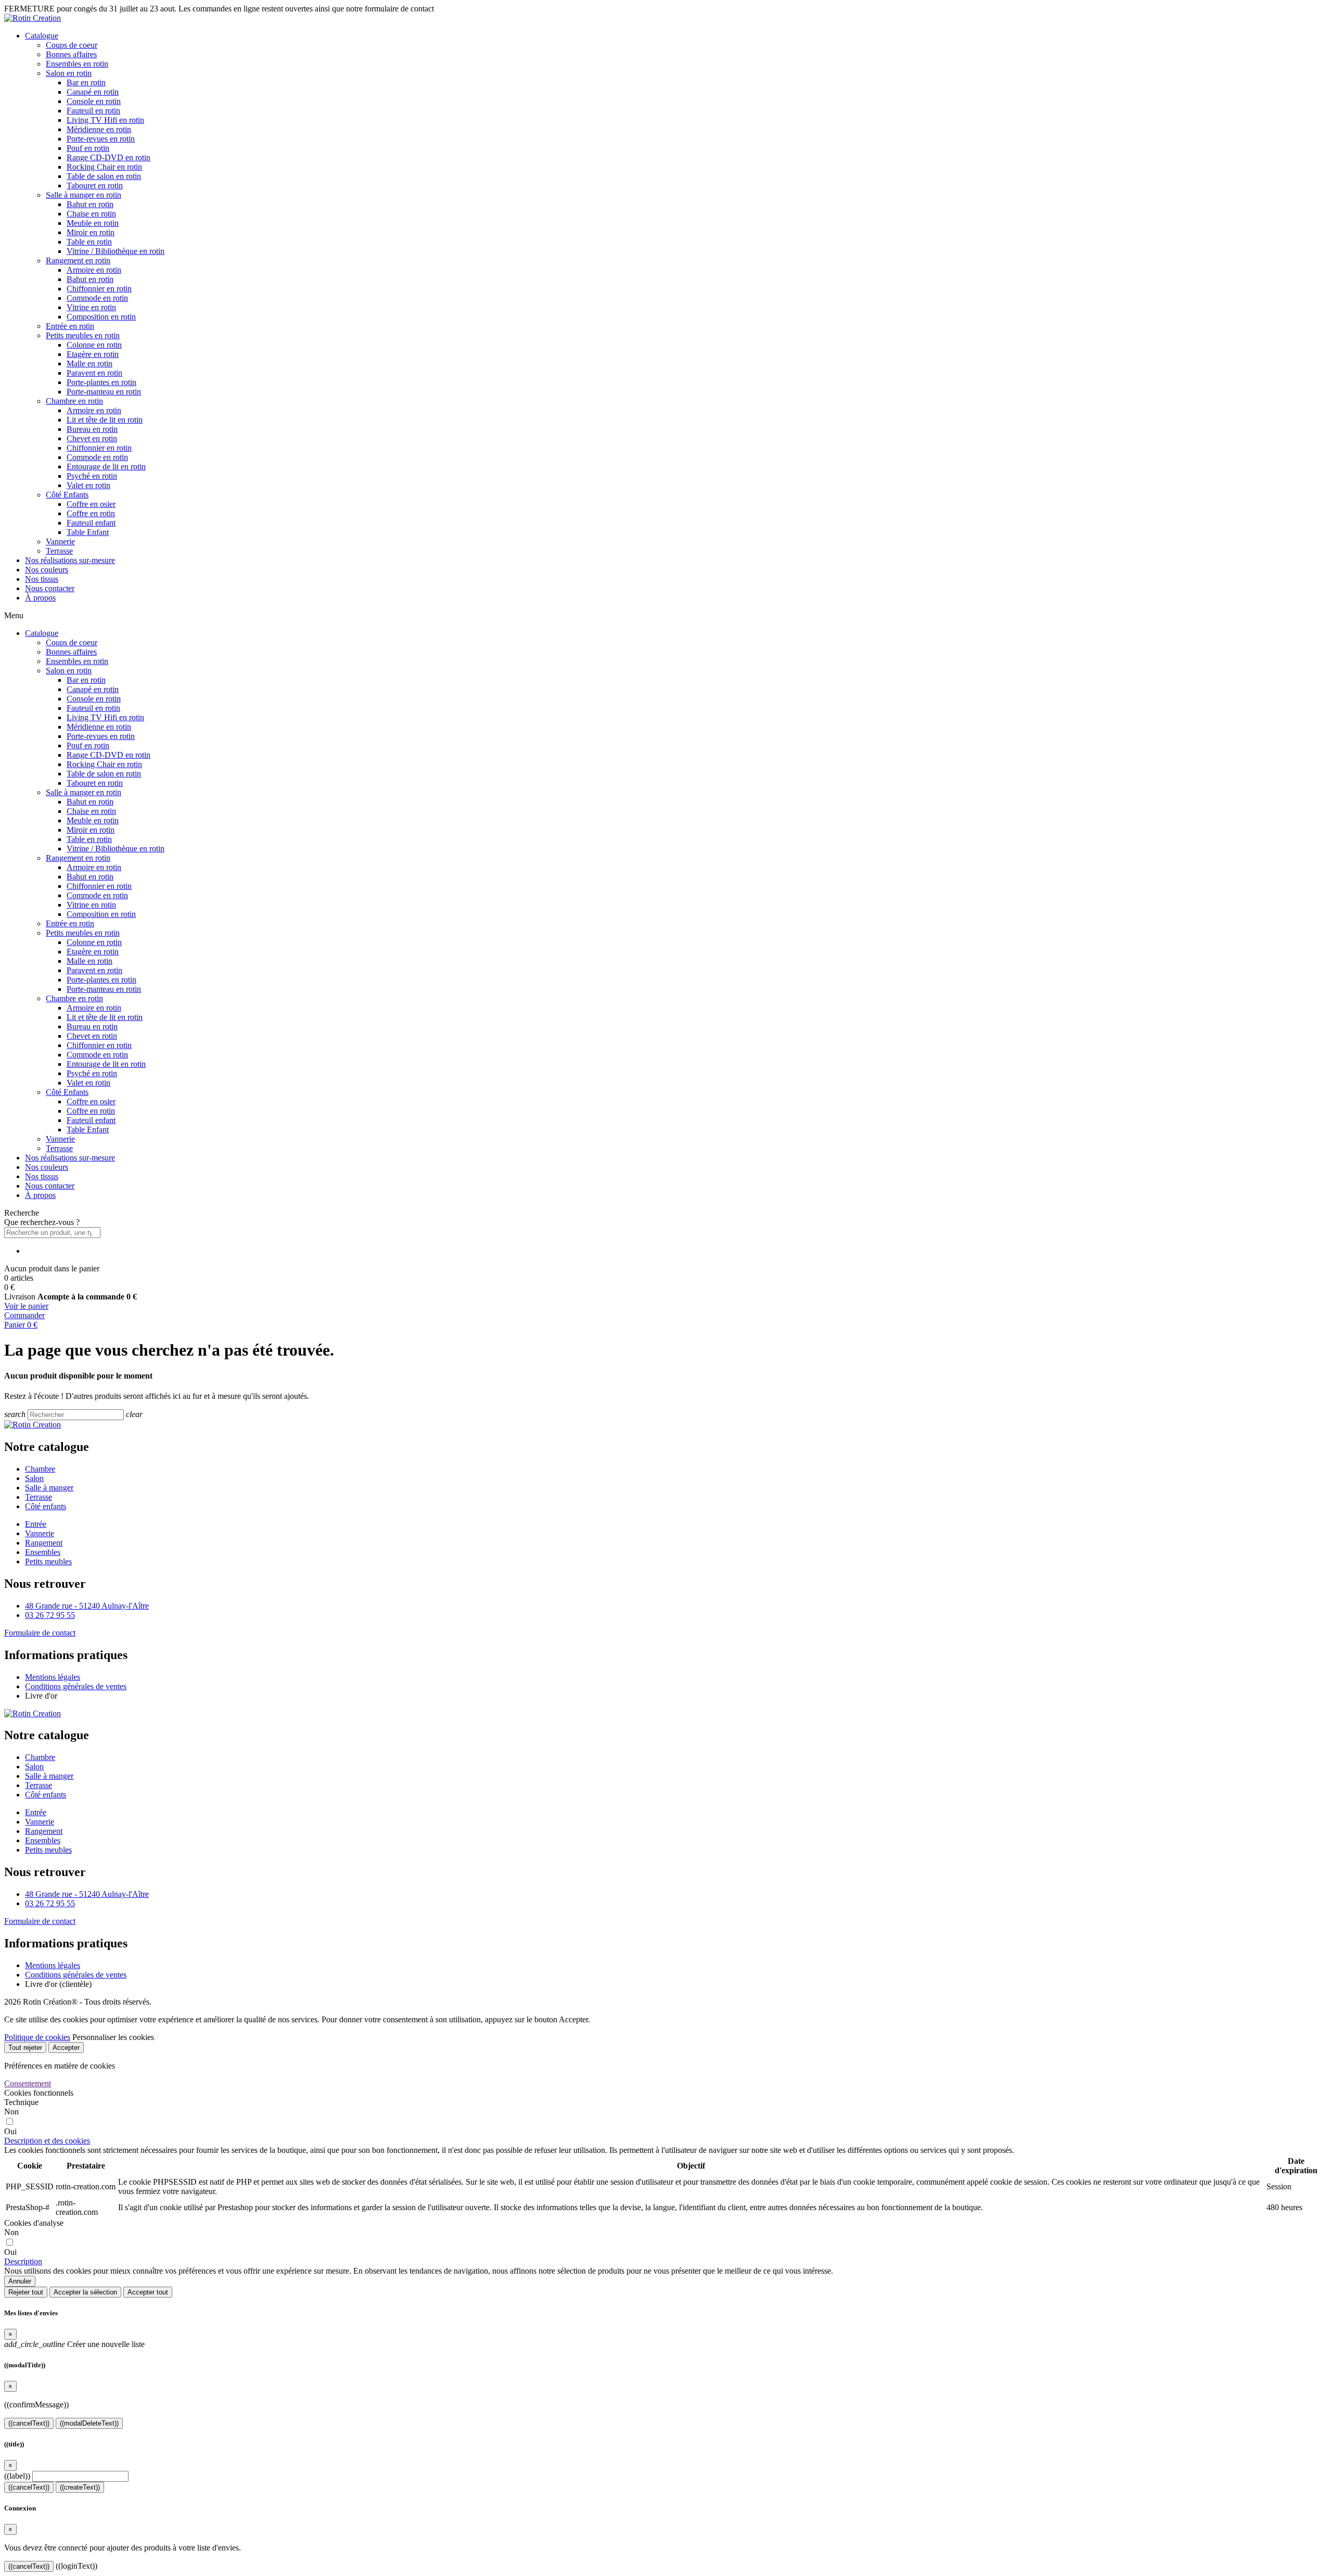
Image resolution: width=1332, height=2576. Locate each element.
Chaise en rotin (91, 214)
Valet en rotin (88, 485)
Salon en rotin (69, 73)
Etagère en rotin (93, 354)
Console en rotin (94, 101)
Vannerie (60, 541)
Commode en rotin (97, 298)
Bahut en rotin (90, 204)
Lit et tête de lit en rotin (105, 420)
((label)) (17, 2476)
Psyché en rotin (92, 476)
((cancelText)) (29, 2423)
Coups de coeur (72, 45)
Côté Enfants (67, 495)
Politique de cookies (37, 2037)
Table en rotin (89, 242)
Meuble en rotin (93, 223)
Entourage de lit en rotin (106, 467)
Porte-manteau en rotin (104, 392)
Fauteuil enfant (91, 523)
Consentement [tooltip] (28, 2083)
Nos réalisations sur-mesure (70, 560)
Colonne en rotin (94, 345)
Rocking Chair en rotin (104, 167)
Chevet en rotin (92, 438)
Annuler (20, 2281)
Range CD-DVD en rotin (108, 157)
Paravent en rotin (94, 373)
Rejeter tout (26, 2292)
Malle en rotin (89, 364)
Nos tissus (42, 579)
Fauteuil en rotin (93, 111)
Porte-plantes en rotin (101, 382)
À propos (40, 598)
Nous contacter (50, 588)
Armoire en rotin (94, 270)
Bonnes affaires (71, 54)
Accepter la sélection (85, 2292)
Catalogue (42, 36)
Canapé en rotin (93, 92)
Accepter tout (148, 2292)
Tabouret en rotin (95, 186)
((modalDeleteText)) (89, 2423)
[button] (666, 1213)
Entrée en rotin (70, 326)
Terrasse (59, 551)
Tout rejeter (25, 2048)
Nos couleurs (47, 570)
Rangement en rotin (78, 260)
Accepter (66, 2048)
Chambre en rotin (74, 401)
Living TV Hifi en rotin (105, 120)
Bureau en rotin (92, 429)
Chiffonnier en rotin (99, 289)
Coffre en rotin (91, 513)
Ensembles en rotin (77, 64)
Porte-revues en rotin (101, 139)
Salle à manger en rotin (84, 195)
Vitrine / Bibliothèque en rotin (116, 251)
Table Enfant (88, 532)
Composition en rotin (101, 317)
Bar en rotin (86, 82)
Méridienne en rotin (99, 129)
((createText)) (80, 2487)
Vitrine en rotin (91, 307)
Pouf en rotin (88, 148)
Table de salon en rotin (104, 176)
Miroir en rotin (91, 232)
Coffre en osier (91, 504)
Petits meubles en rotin (83, 335)
